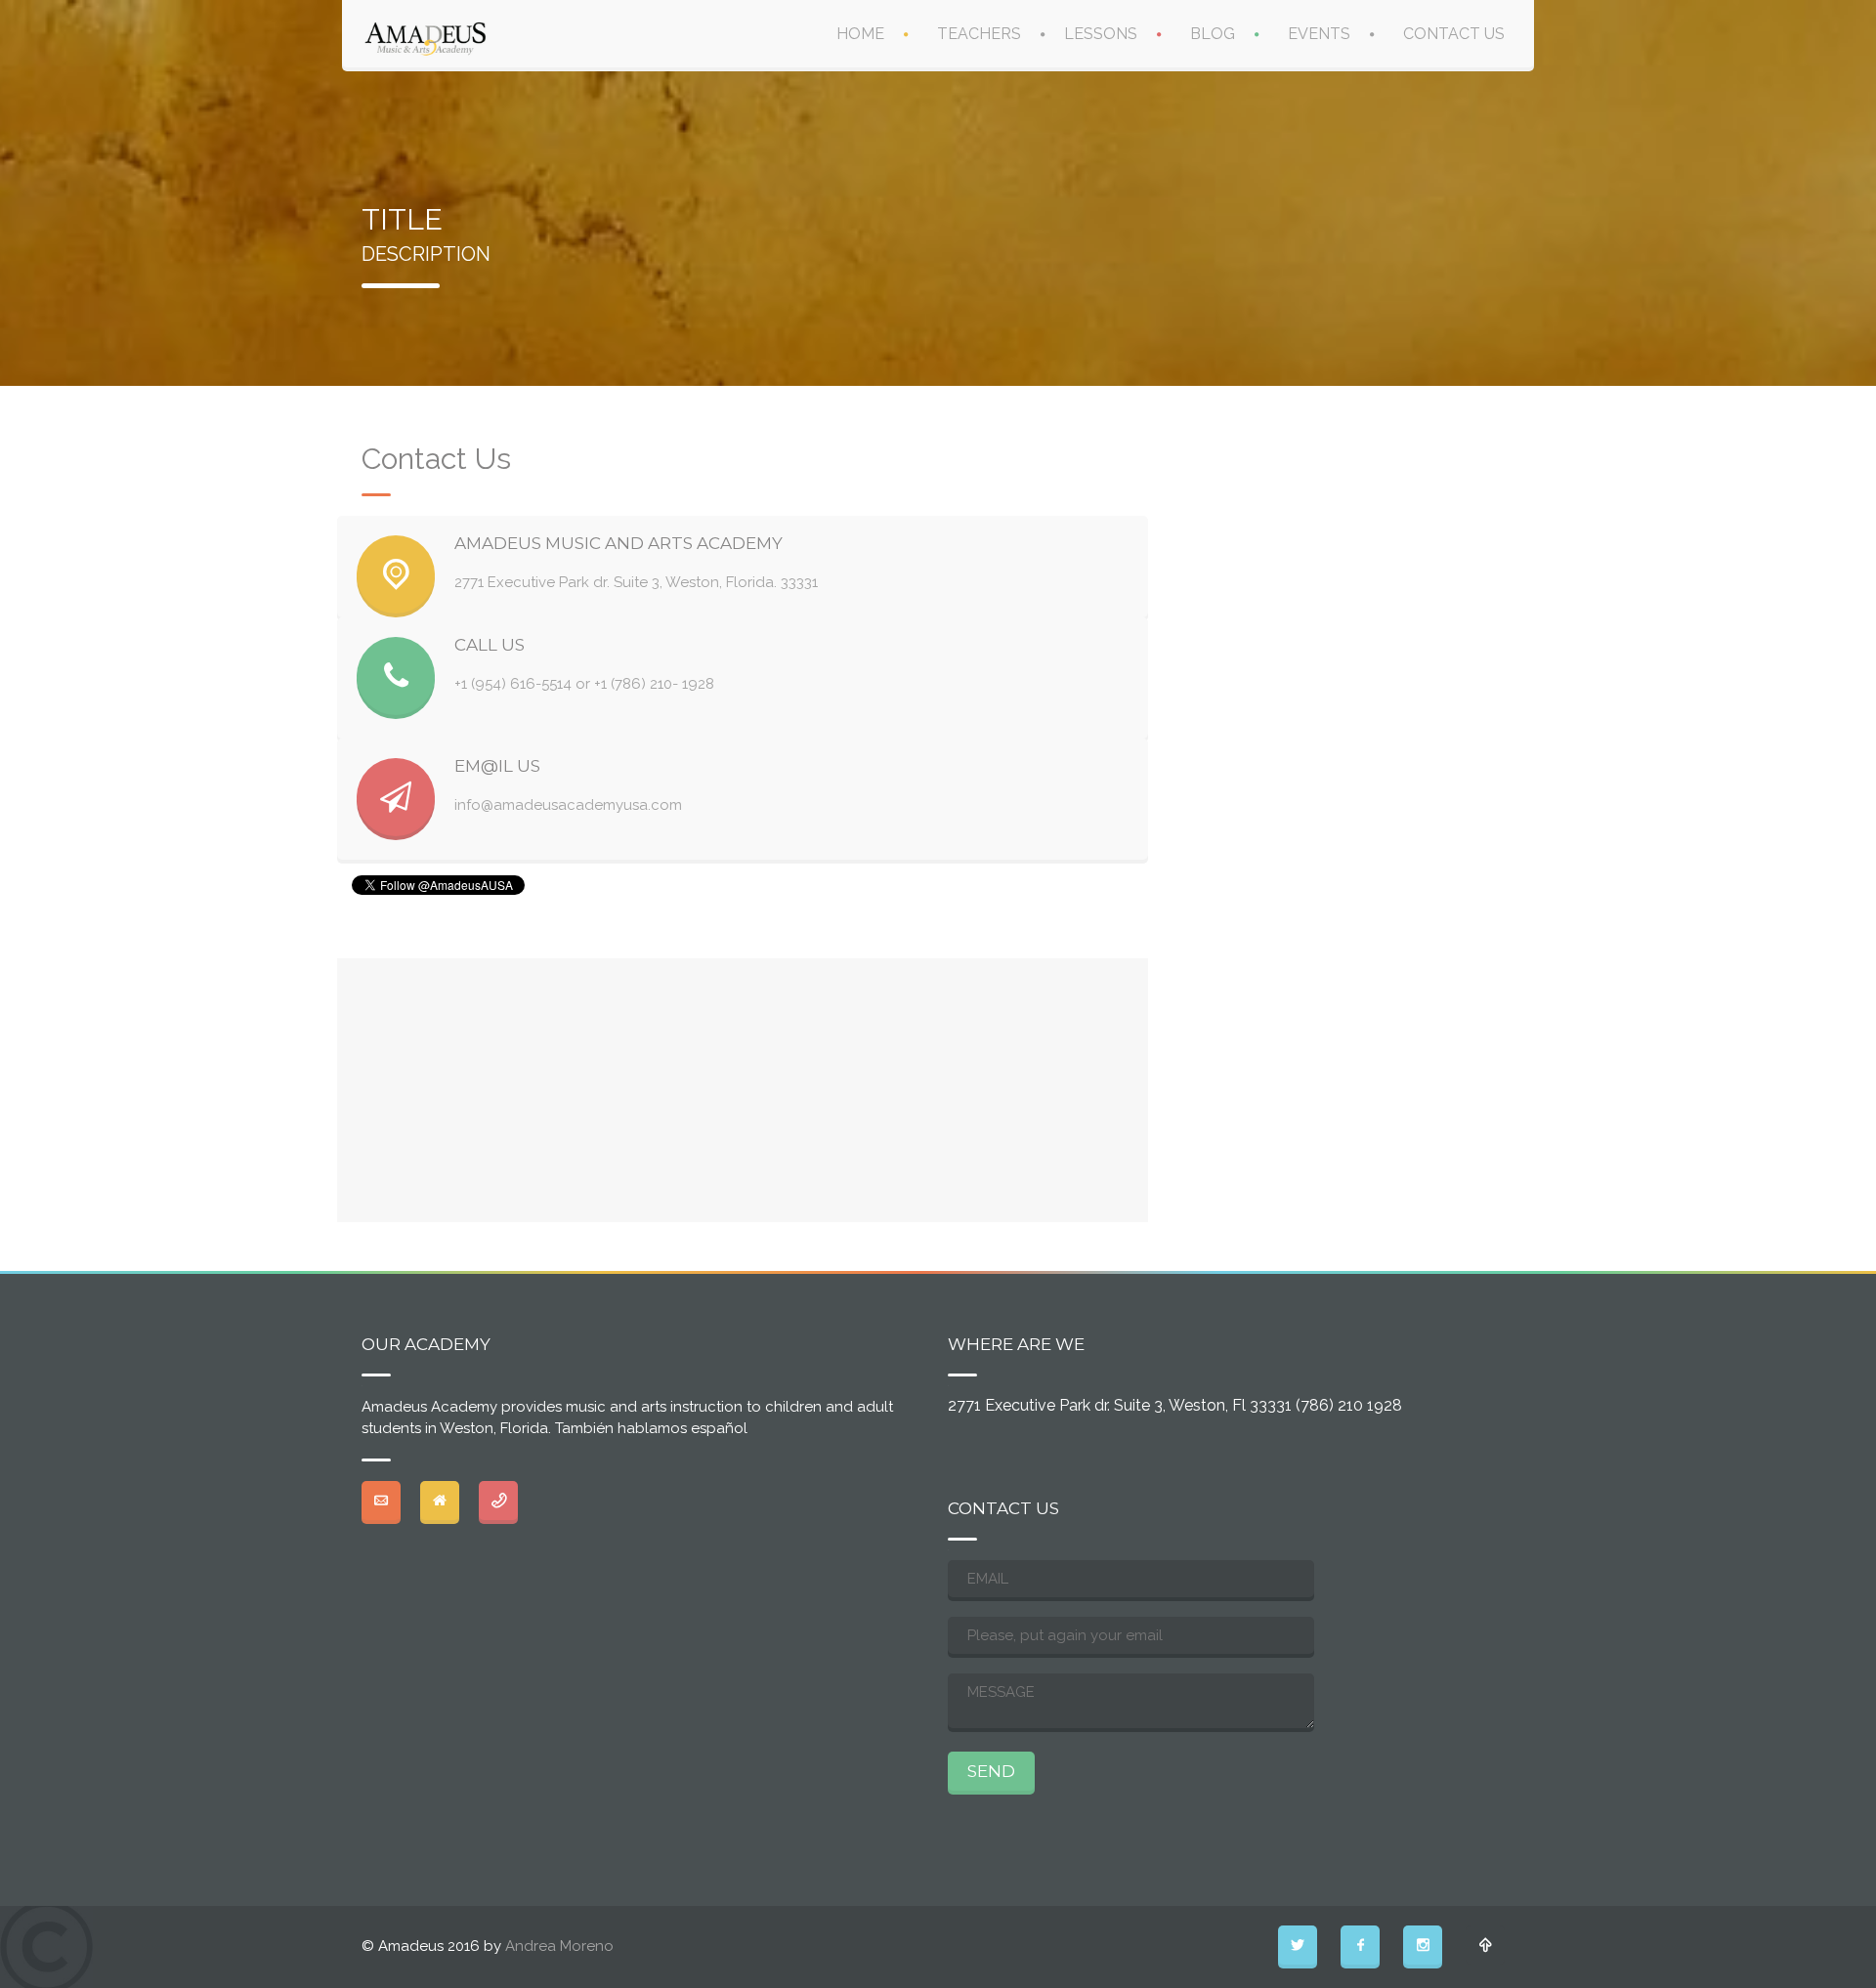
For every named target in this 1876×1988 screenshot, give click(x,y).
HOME (860, 34)
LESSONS (1101, 34)
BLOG (1213, 34)
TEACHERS (979, 34)
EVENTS (1319, 34)
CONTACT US (1454, 34)
